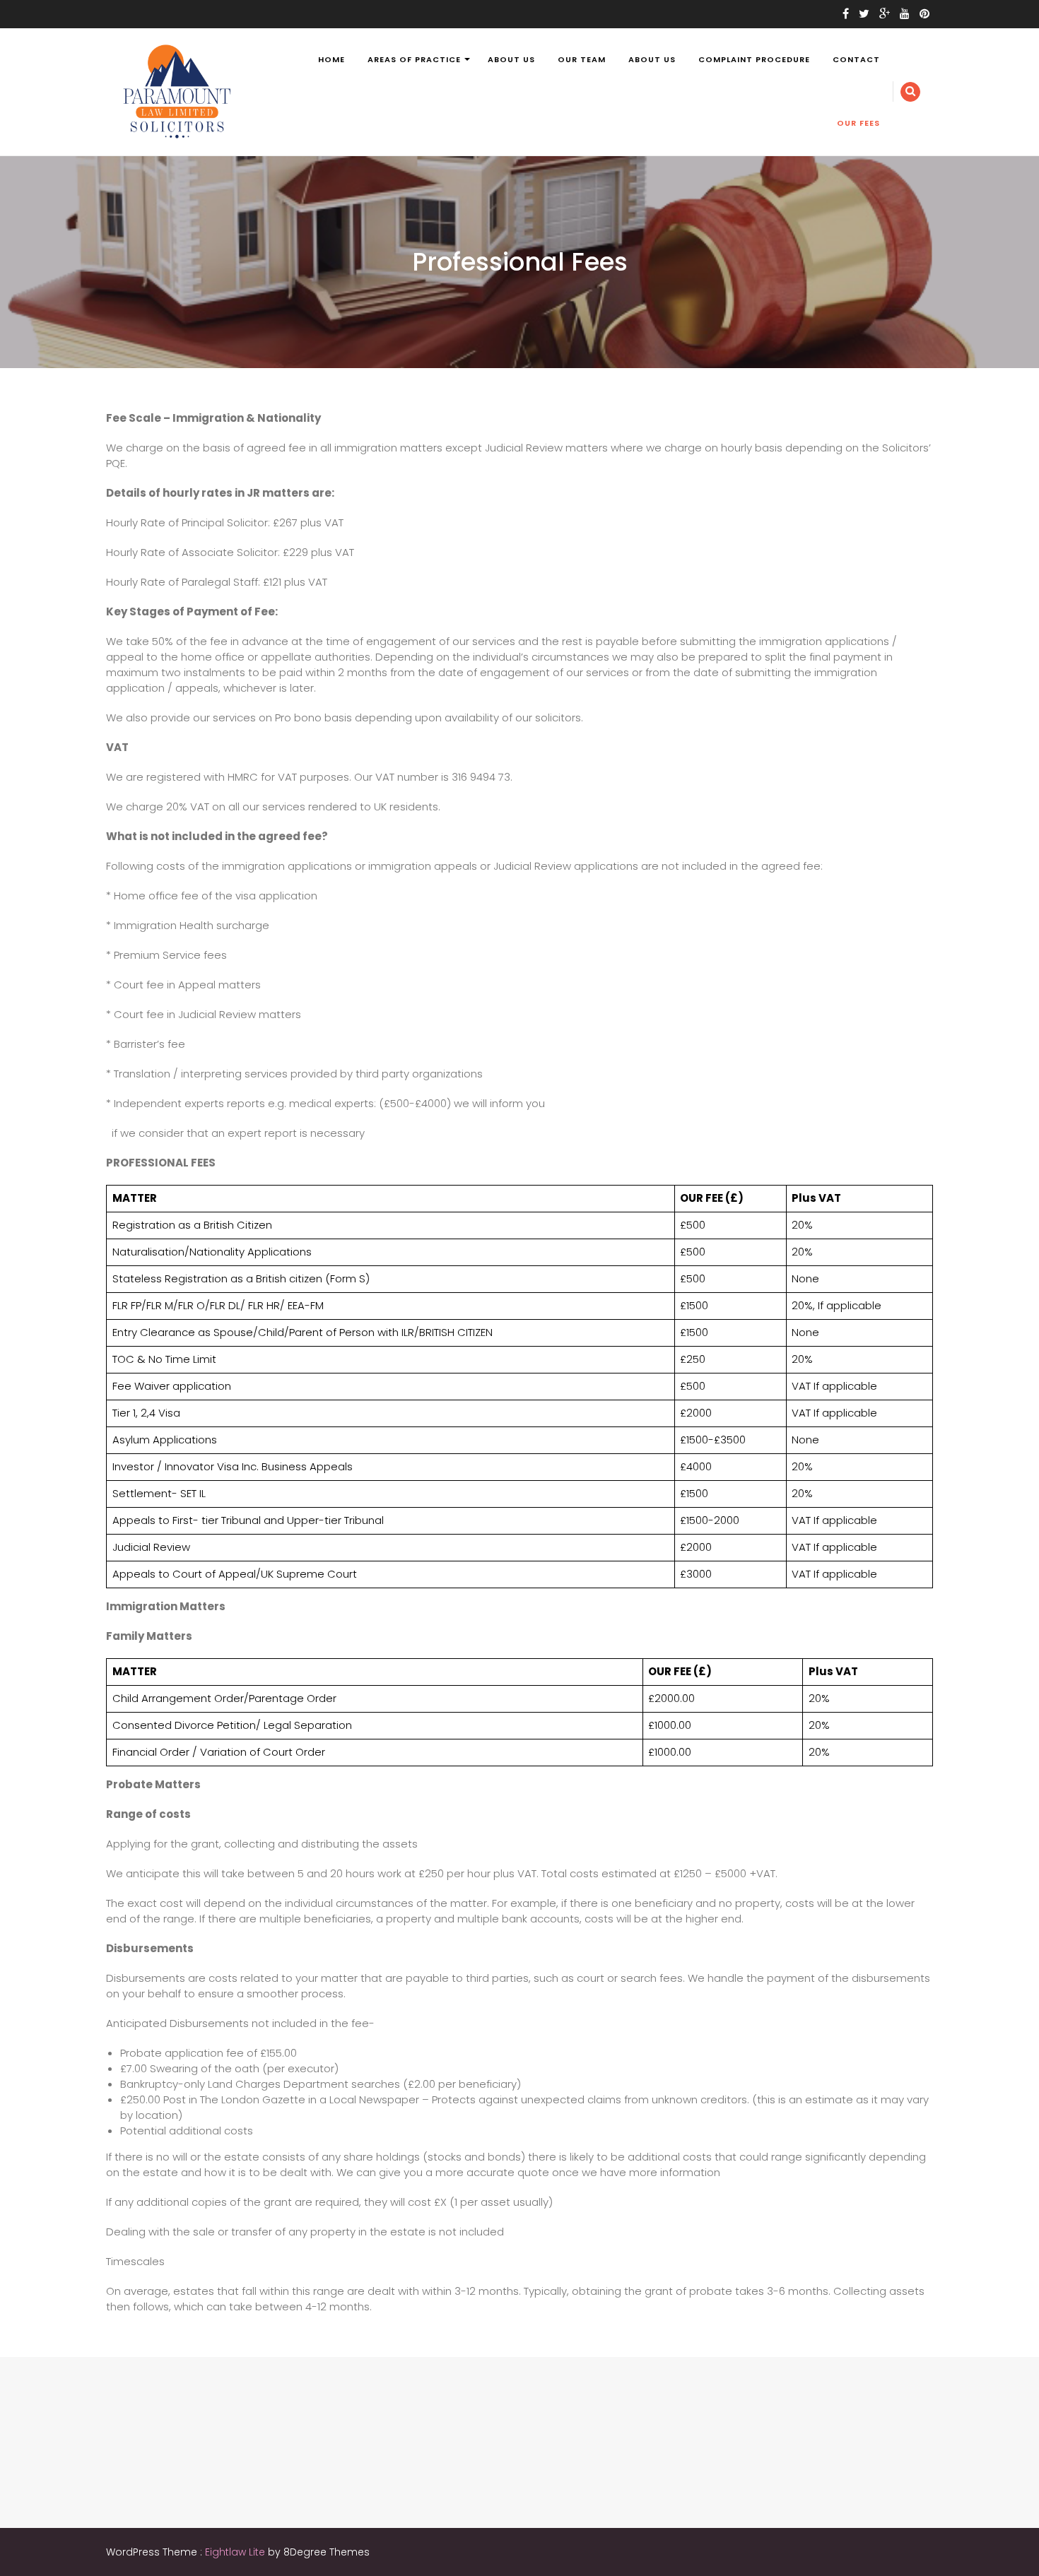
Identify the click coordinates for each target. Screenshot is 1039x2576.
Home (331, 59)
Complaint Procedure (754, 59)
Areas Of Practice (414, 59)
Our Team (582, 59)
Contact (856, 59)
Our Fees (858, 123)
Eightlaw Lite (236, 2552)
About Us (511, 59)
